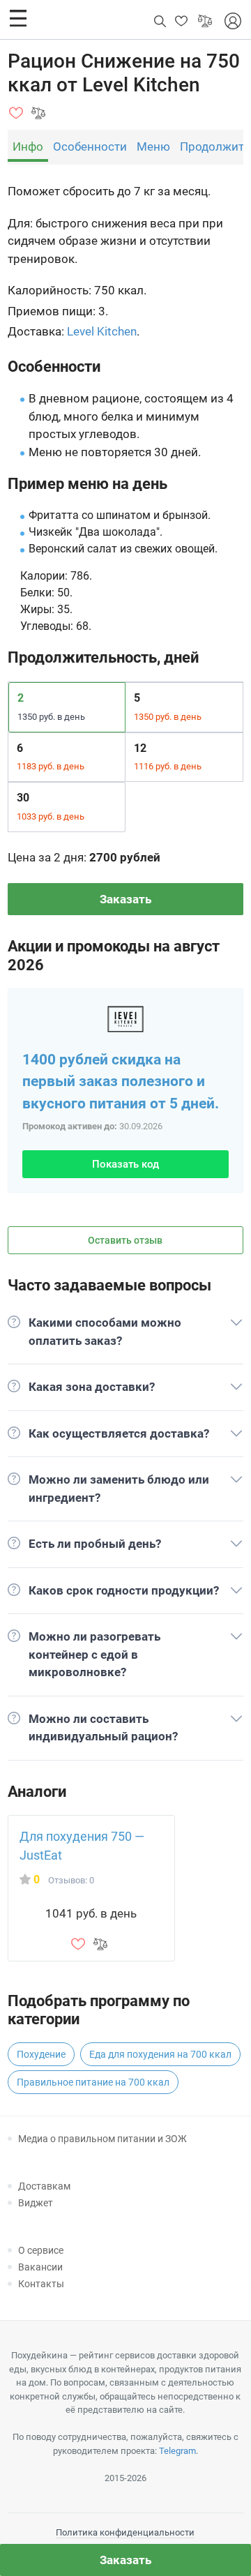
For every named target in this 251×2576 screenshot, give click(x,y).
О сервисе (41, 2250)
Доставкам (44, 2186)
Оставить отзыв (125, 1240)
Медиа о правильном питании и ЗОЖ (102, 2139)
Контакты (41, 2284)
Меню (153, 146)
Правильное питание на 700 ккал (93, 2082)
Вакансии (40, 2267)
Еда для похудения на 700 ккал (160, 2054)
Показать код (125, 1164)
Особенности (90, 146)
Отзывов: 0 (71, 1880)
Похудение (41, 2054)
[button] (18, 18)
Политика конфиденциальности (125, 2532)
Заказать (125, 899)
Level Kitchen (102, 331)
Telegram (177, 2451)
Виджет (36, 2203)
